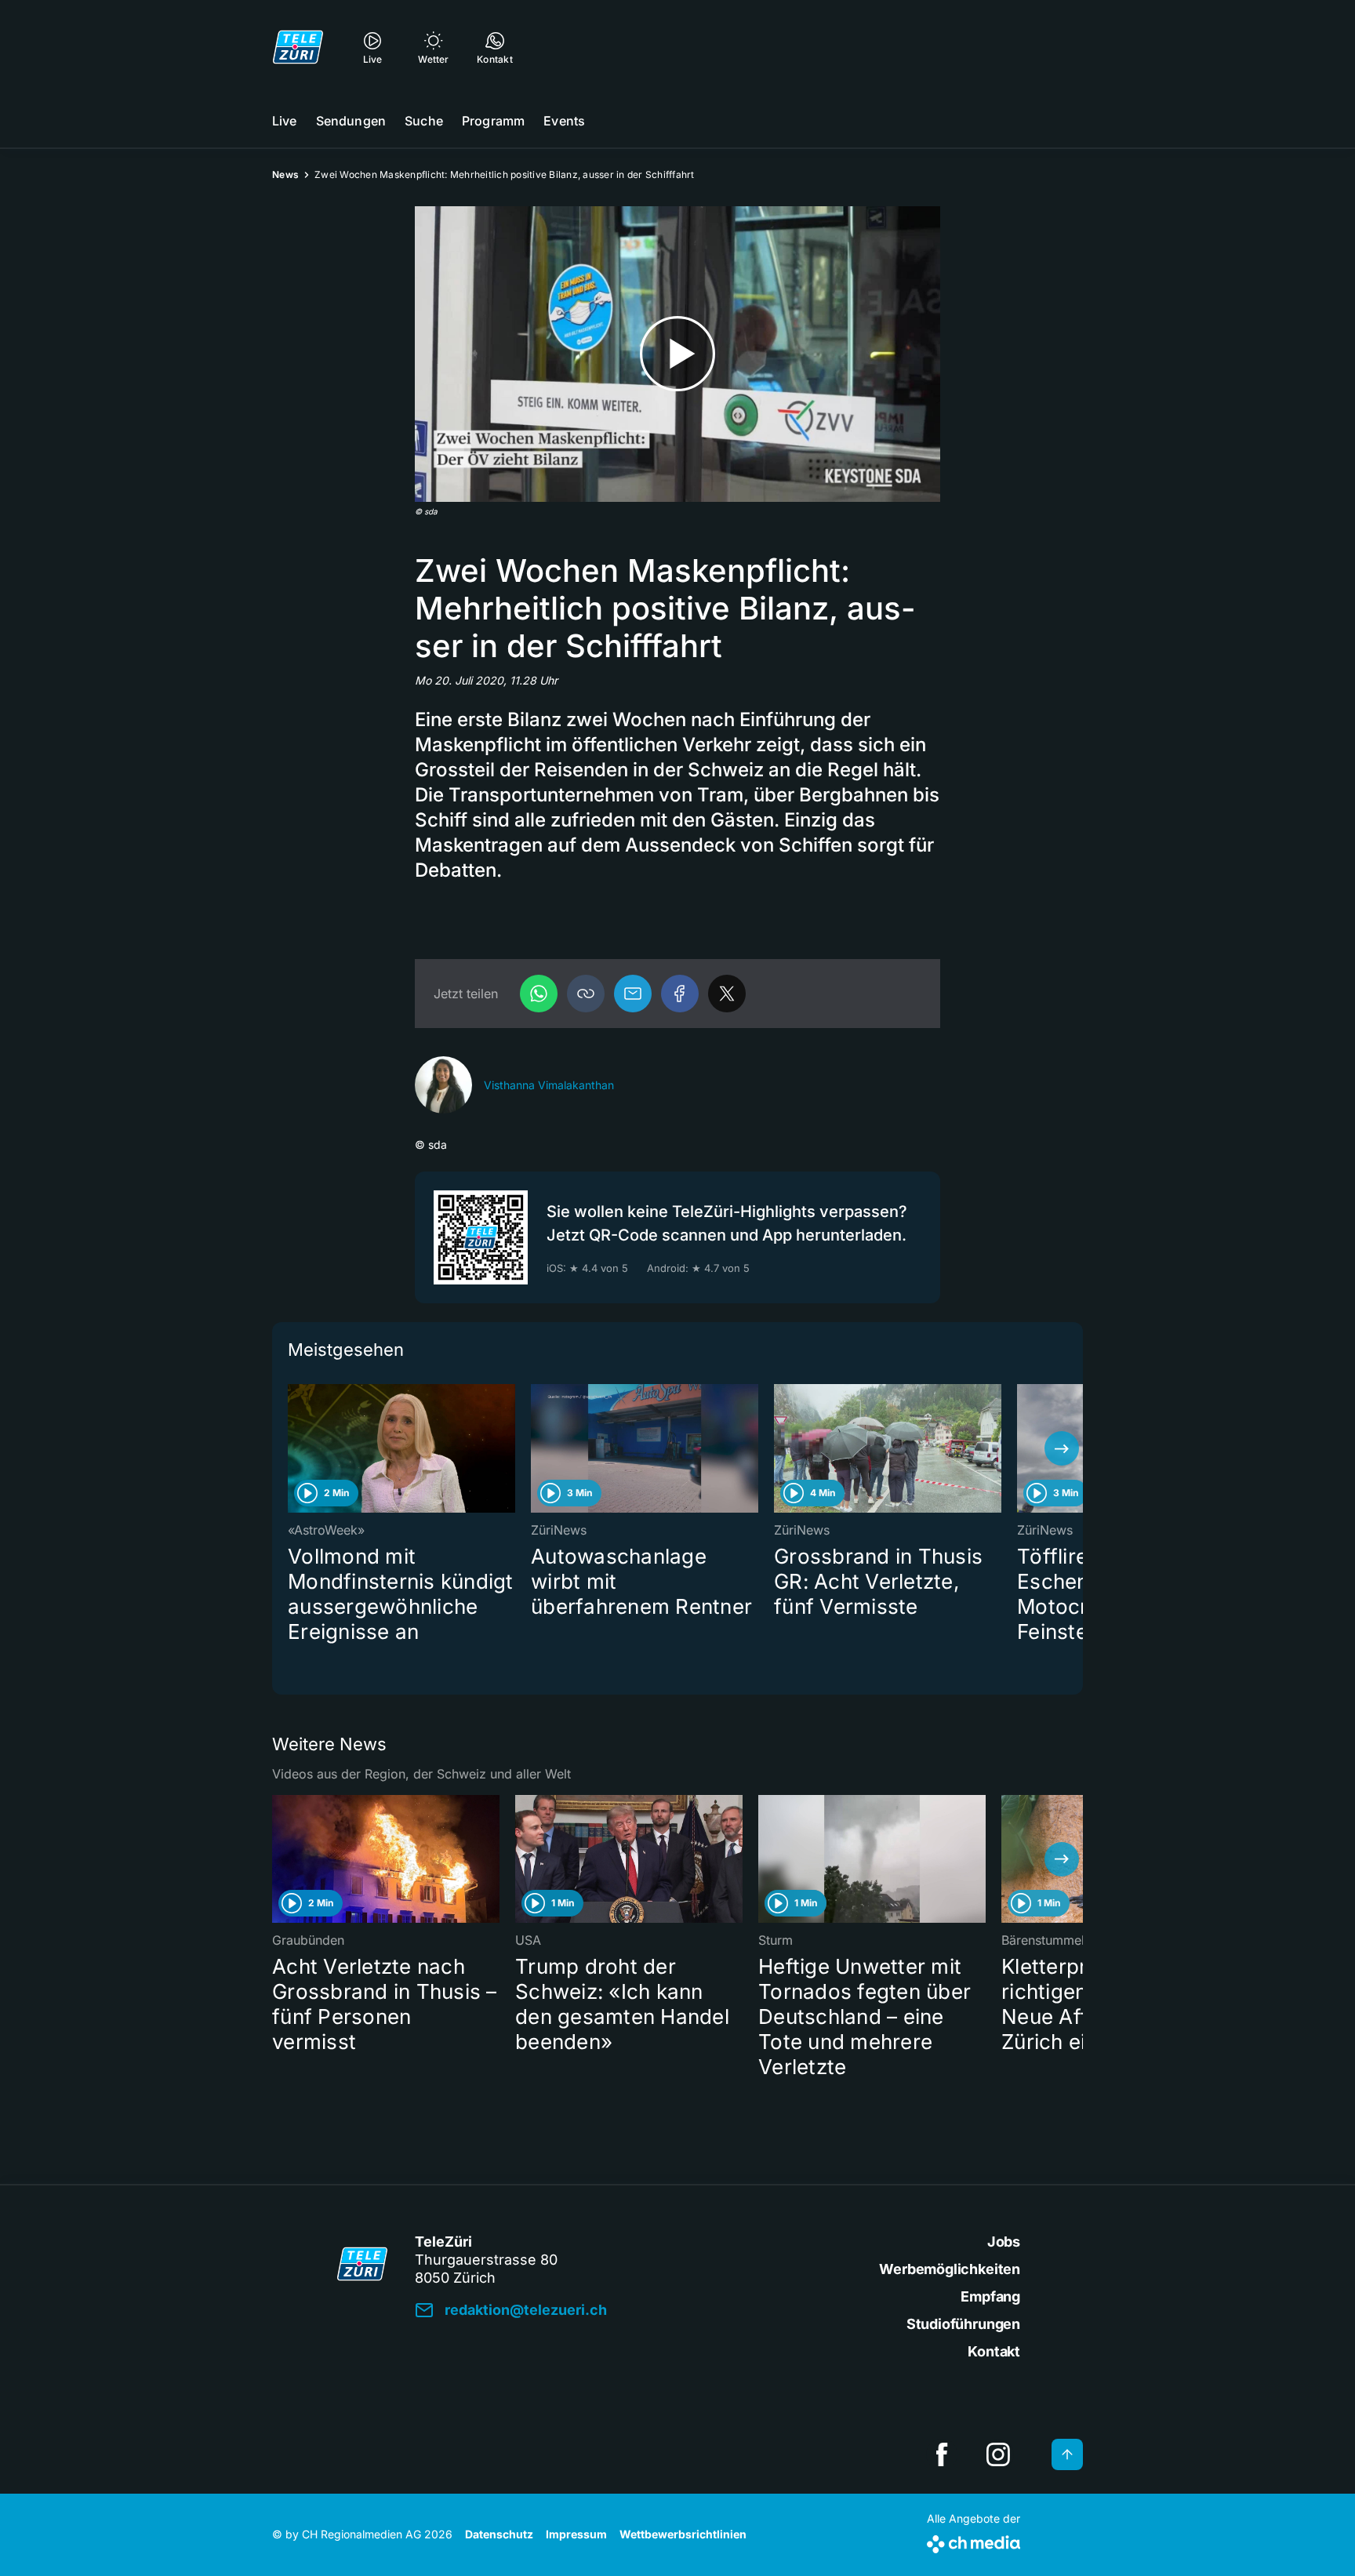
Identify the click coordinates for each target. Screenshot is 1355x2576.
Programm (493, 121)
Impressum (576, 2534)
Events (564, 121)
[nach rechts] (1062, 1448)
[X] (727, 994)
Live (285, 121)
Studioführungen (963, 2324)
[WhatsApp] (539, 994)
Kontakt (994, 2351)
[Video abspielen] (677, 354)
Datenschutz (499, 2534)
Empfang (990, 2296)
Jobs (1004, 2242)
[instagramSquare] (998, 2454)
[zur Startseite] (298, 47)
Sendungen (351, 121)
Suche (424, 121)
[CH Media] (974, 2541)
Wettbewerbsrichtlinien (683, 2534)
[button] (586, 994)
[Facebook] (680, 994)
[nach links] (293, 1448)
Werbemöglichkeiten (950, 2269)
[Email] (633, 994)
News (285, 174)
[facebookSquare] (942, 2454)
